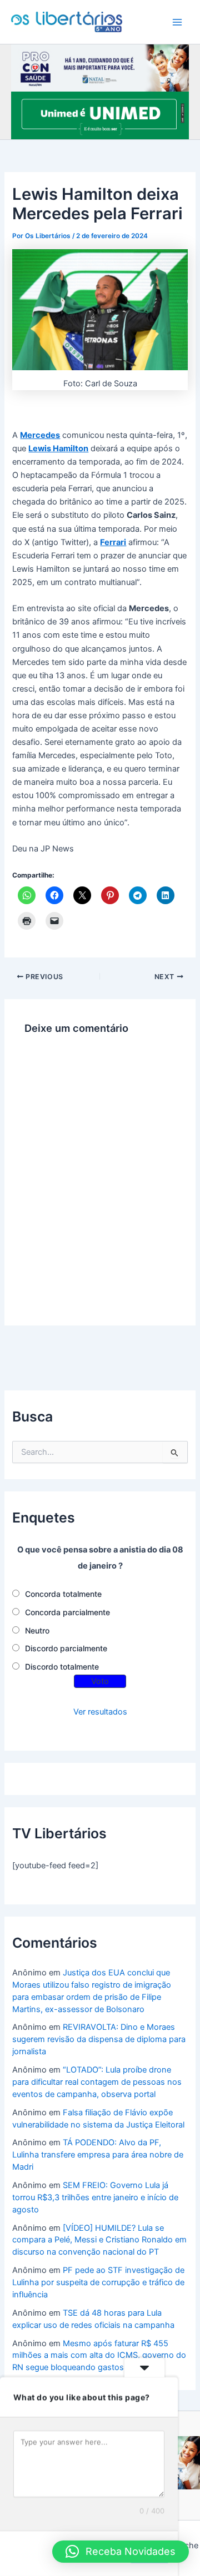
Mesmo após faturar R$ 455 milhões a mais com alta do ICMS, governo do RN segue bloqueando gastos (99, 2356)
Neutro (37, 1630)
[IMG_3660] (100, 115)
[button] (121, 2552)
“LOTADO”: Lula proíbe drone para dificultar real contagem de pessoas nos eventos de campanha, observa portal (97, 2082)
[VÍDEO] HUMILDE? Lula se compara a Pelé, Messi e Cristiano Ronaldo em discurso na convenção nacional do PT (99, 2240)
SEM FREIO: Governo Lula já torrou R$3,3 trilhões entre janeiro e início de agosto (95, 2197)
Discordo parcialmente (66, 1648)
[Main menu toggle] (177, 22)
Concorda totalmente (63, 1594)
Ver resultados (100, 1712)
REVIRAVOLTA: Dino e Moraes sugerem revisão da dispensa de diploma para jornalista (99, 2039)
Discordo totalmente (62, 1667)
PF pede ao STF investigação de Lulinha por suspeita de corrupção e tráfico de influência (98, 2282)
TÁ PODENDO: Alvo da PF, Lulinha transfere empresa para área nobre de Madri (98, 2155)
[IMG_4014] (100, 67)
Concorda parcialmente (67, 1612)
